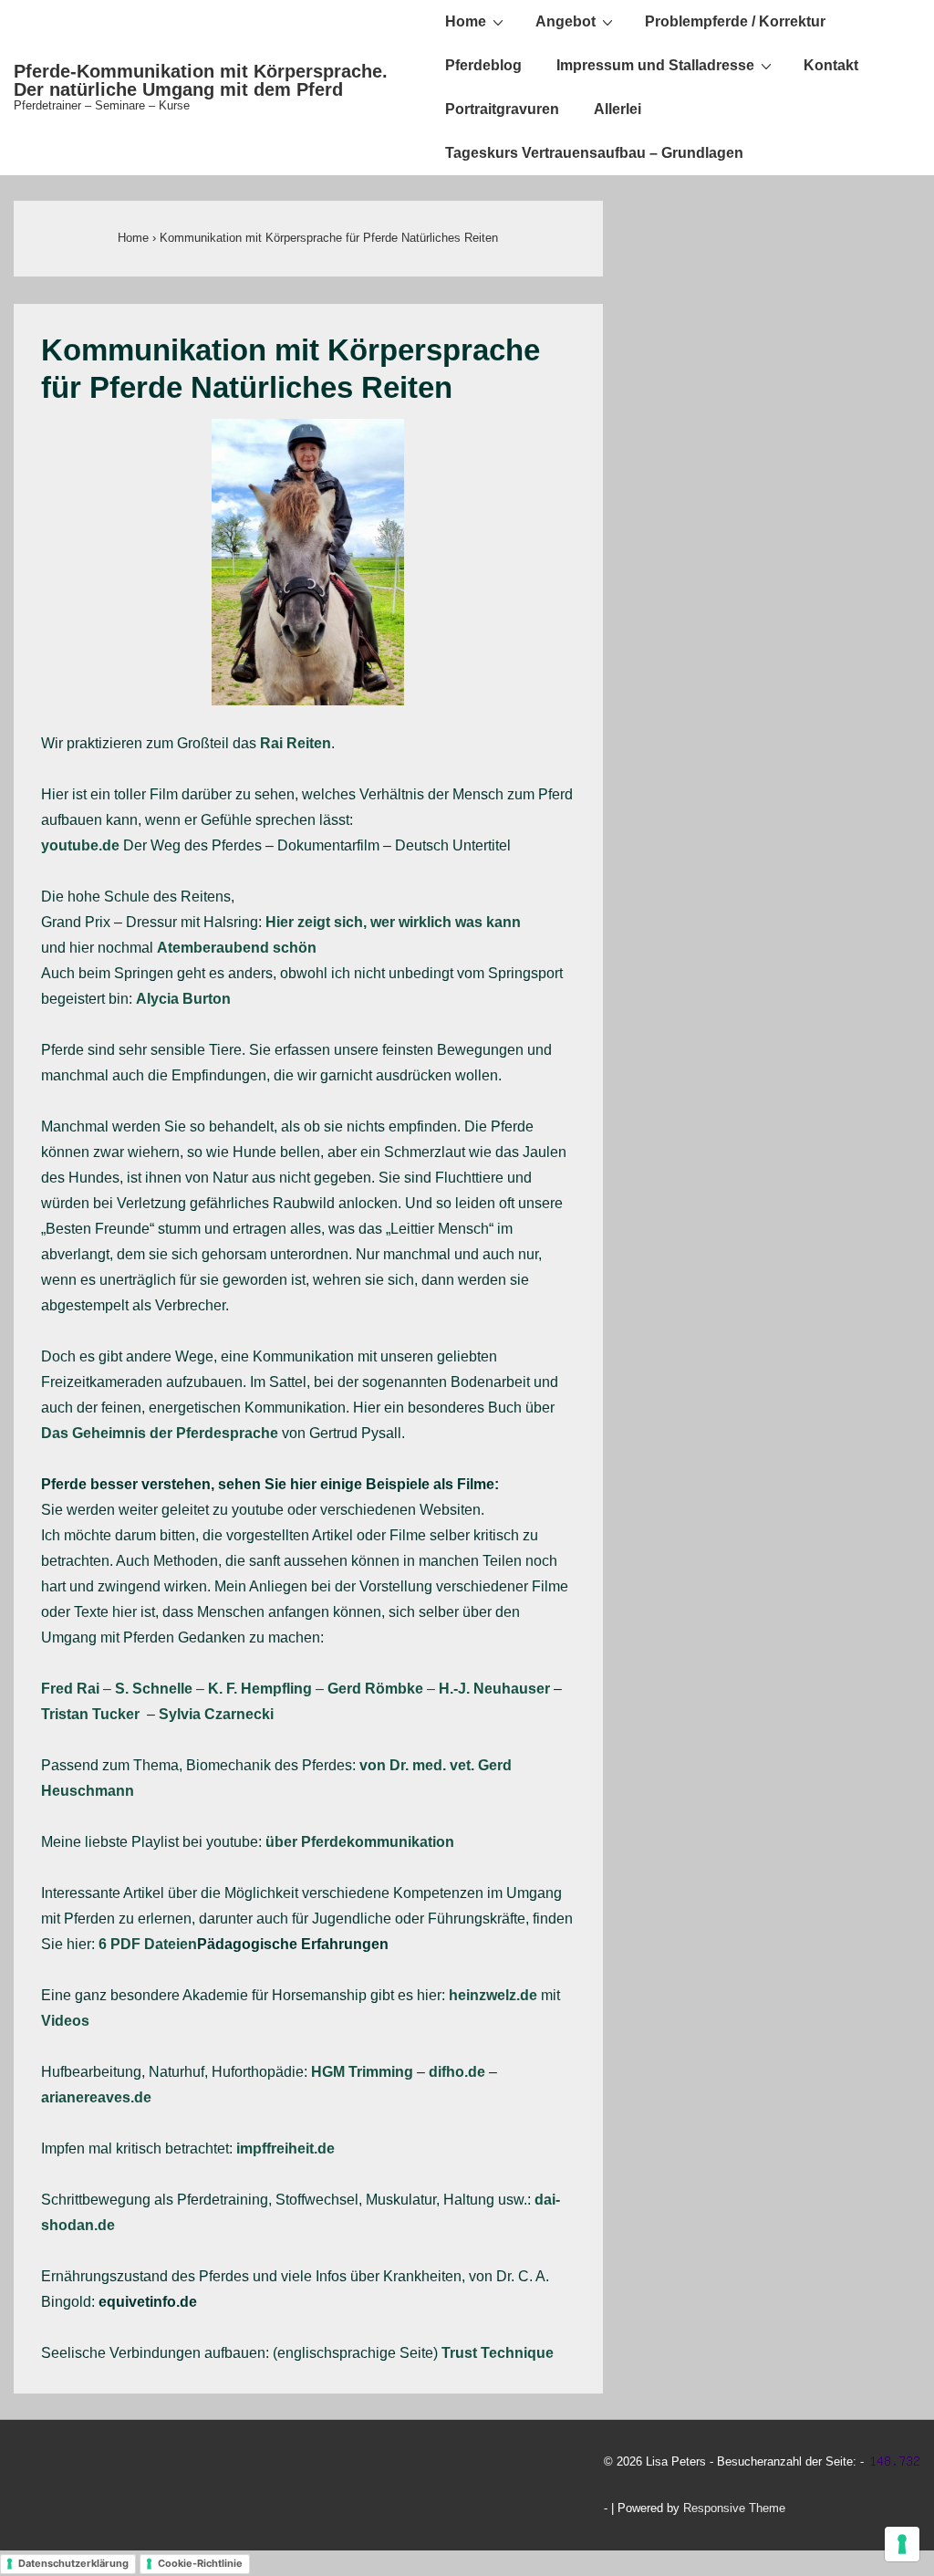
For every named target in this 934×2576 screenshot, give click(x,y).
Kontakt (831, 65)
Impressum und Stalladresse (655, 65)
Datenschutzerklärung (73, 2563)
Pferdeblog (483, 65)
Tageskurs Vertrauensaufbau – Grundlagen (594, 153)
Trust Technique (498, 2353)
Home (466, 21)
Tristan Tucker (90, 1714)
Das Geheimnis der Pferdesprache (160, 1433)
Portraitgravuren (502, 109)
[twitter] (27, 2487)
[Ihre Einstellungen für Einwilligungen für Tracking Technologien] (902, 2544)
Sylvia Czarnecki (216, 1714)
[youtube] (107, 2487)
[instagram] (147, 2487)
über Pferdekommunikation (360, 1842)
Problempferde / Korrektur (735, 21)
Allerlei (617, 109)
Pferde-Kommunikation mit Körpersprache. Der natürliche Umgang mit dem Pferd (201, 80)
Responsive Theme (734, 2508)
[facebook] (67, 2487)
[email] (186, 2487)
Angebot (566, 21)
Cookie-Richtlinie (200, 2563)
